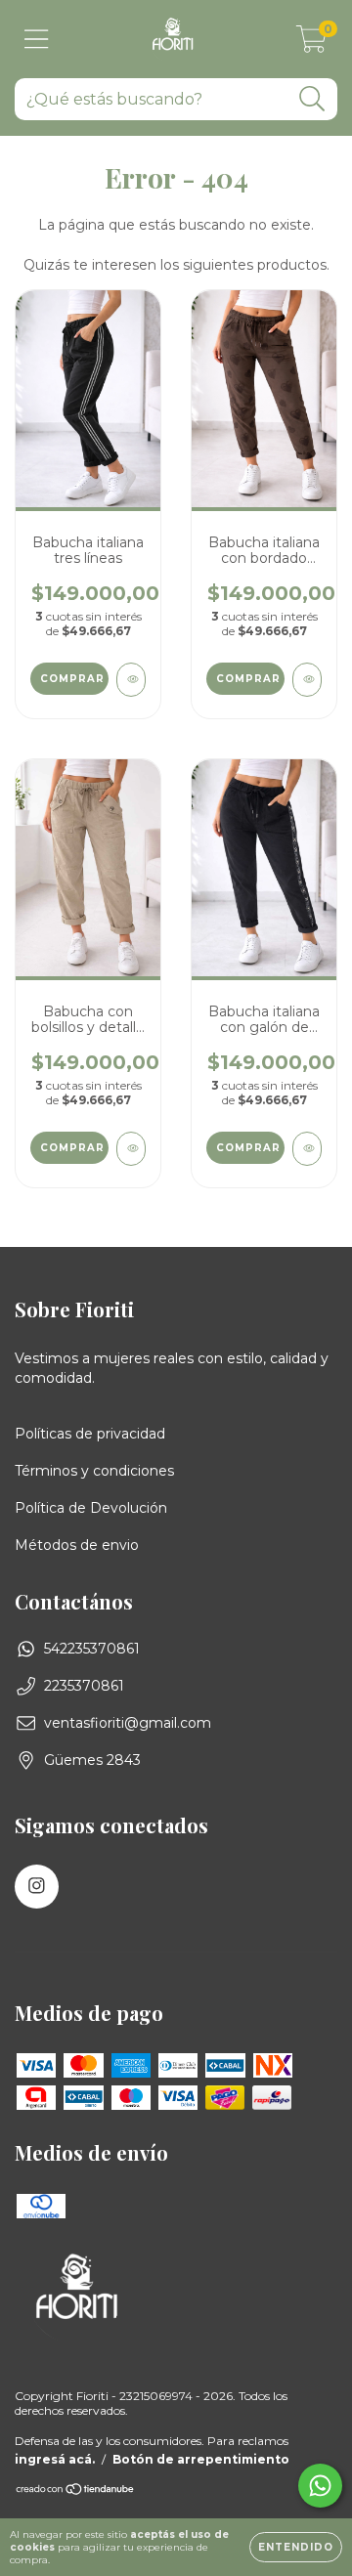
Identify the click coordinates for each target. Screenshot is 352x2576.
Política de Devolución (91, 1508)
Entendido (296, 2547)
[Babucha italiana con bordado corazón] (307, 680)
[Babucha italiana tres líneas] (131, 680)
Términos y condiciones (94, 1471)
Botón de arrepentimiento (201, 2459)
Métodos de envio (77, 1545)
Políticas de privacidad (90, 1434)
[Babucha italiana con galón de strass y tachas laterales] (307, 1149)
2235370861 (84, 1686)
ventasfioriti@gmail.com (128, 1723)
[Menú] (37, 40)
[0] (311, 44)
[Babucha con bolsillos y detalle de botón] (131, 1149)
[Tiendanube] (76, 2491)
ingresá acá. (55, 2459)
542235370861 (92, 1649)
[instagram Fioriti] (37, 1887)
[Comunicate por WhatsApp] (320, 2486)
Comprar (72, 679)
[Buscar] (312, 99)
